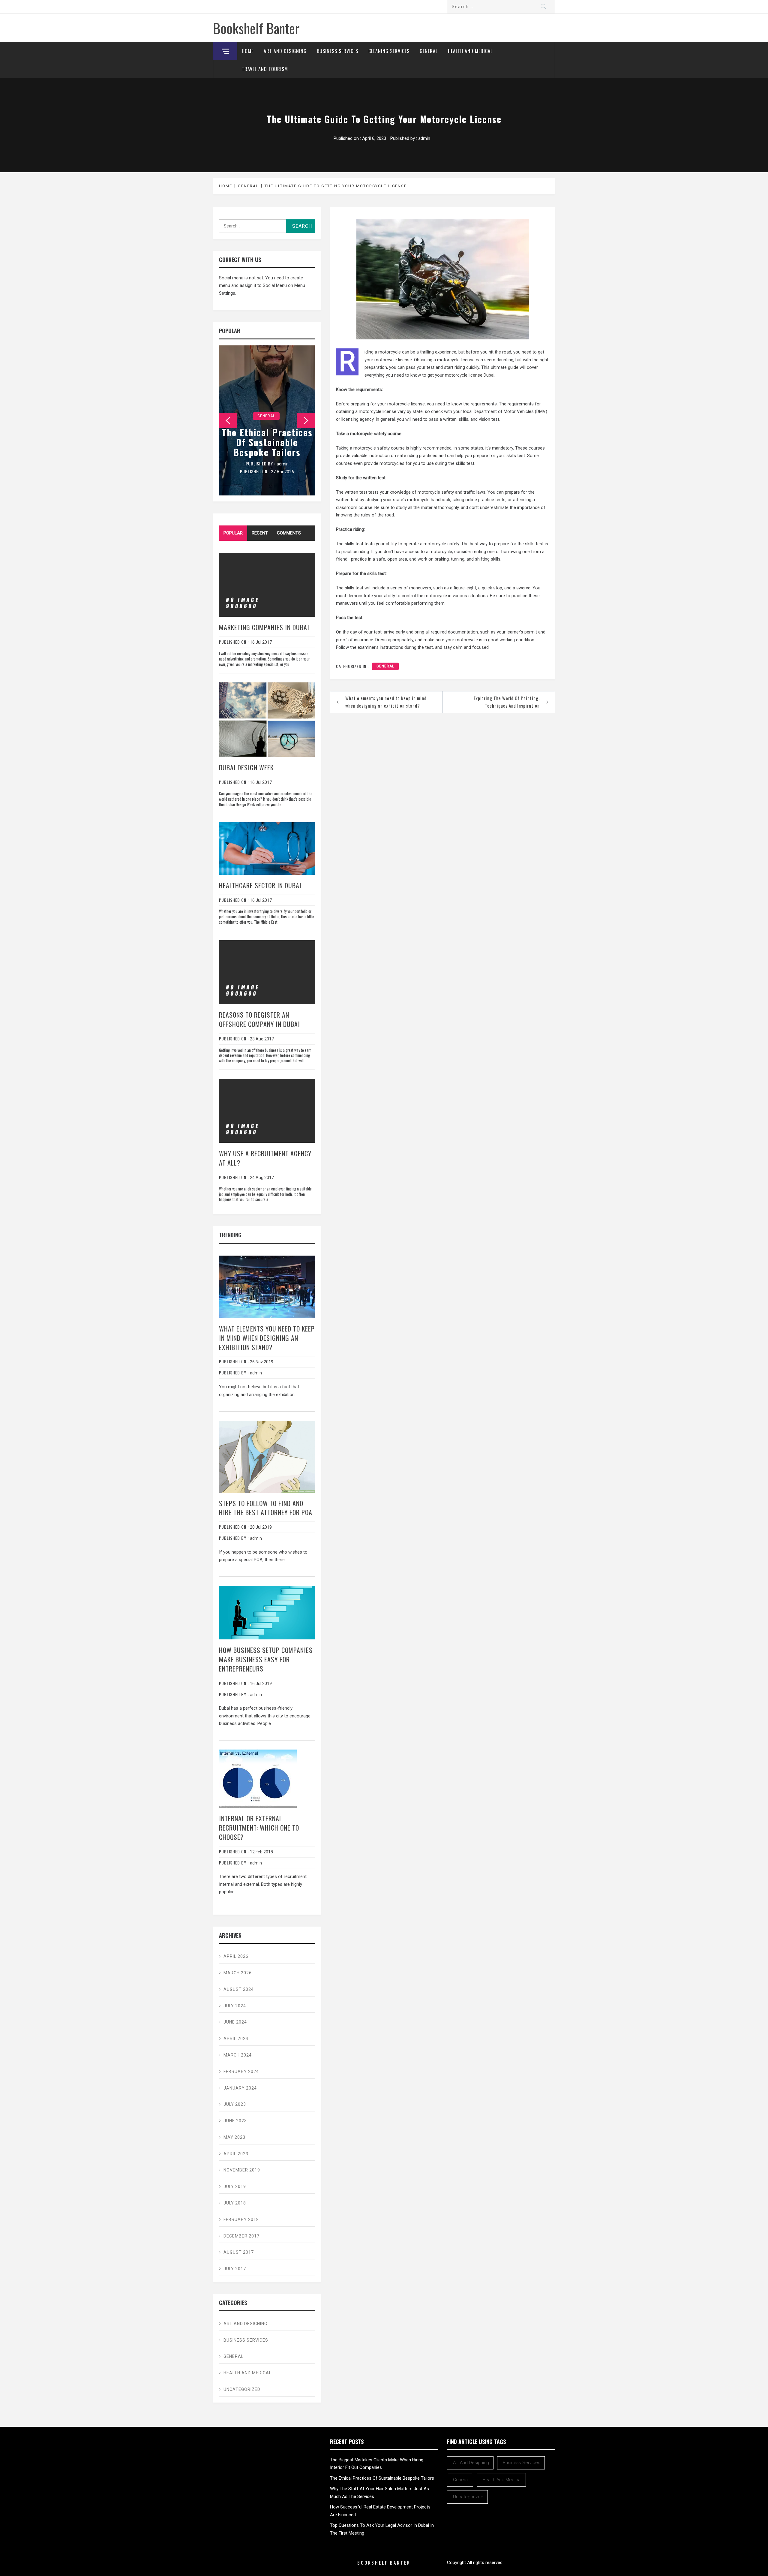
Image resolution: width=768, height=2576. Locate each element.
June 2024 (235, 2022)
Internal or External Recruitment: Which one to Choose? (259, 1828)
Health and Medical (470, 51)
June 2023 (235, 2121)
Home (248, 51)
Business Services (337, 51)
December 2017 (241, 2236)
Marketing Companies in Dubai (264, 627)
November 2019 (242, 2170)
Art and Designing (285, 51)
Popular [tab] (233, 533)
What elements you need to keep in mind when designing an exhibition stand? (386, 702)
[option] (267, 420)
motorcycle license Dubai (470, 375)
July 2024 (235, 2006)
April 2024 (236, 2039)
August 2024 (239, 1989)
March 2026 (238, 1973)
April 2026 (236, 1956)
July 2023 (235, 2104)
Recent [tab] (260, 533)
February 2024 (241, 2072)
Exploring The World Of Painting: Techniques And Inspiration (507, 702)
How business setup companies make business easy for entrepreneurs (266, 1659)
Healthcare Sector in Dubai (260, 885)
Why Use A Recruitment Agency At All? (265, 1158)
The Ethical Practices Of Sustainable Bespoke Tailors (267, 442)
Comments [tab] (289, 533)
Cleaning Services (389, 51)
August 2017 (239, 2252)
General (429, 51)
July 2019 (235, 2186)
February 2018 (241, 2219)
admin (424, 138)
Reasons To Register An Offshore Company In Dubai (259, 1019)
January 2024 (240, 2088)
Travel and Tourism (265, 69)
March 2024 (238, 2055)
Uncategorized (242, 2389)
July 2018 (235, 2203)
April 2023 (236, 2154)
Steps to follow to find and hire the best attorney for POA (266, 1508)
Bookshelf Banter (256, 28)
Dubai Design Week (246, 767)
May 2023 (234, 2137)
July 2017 (235, 2269)
